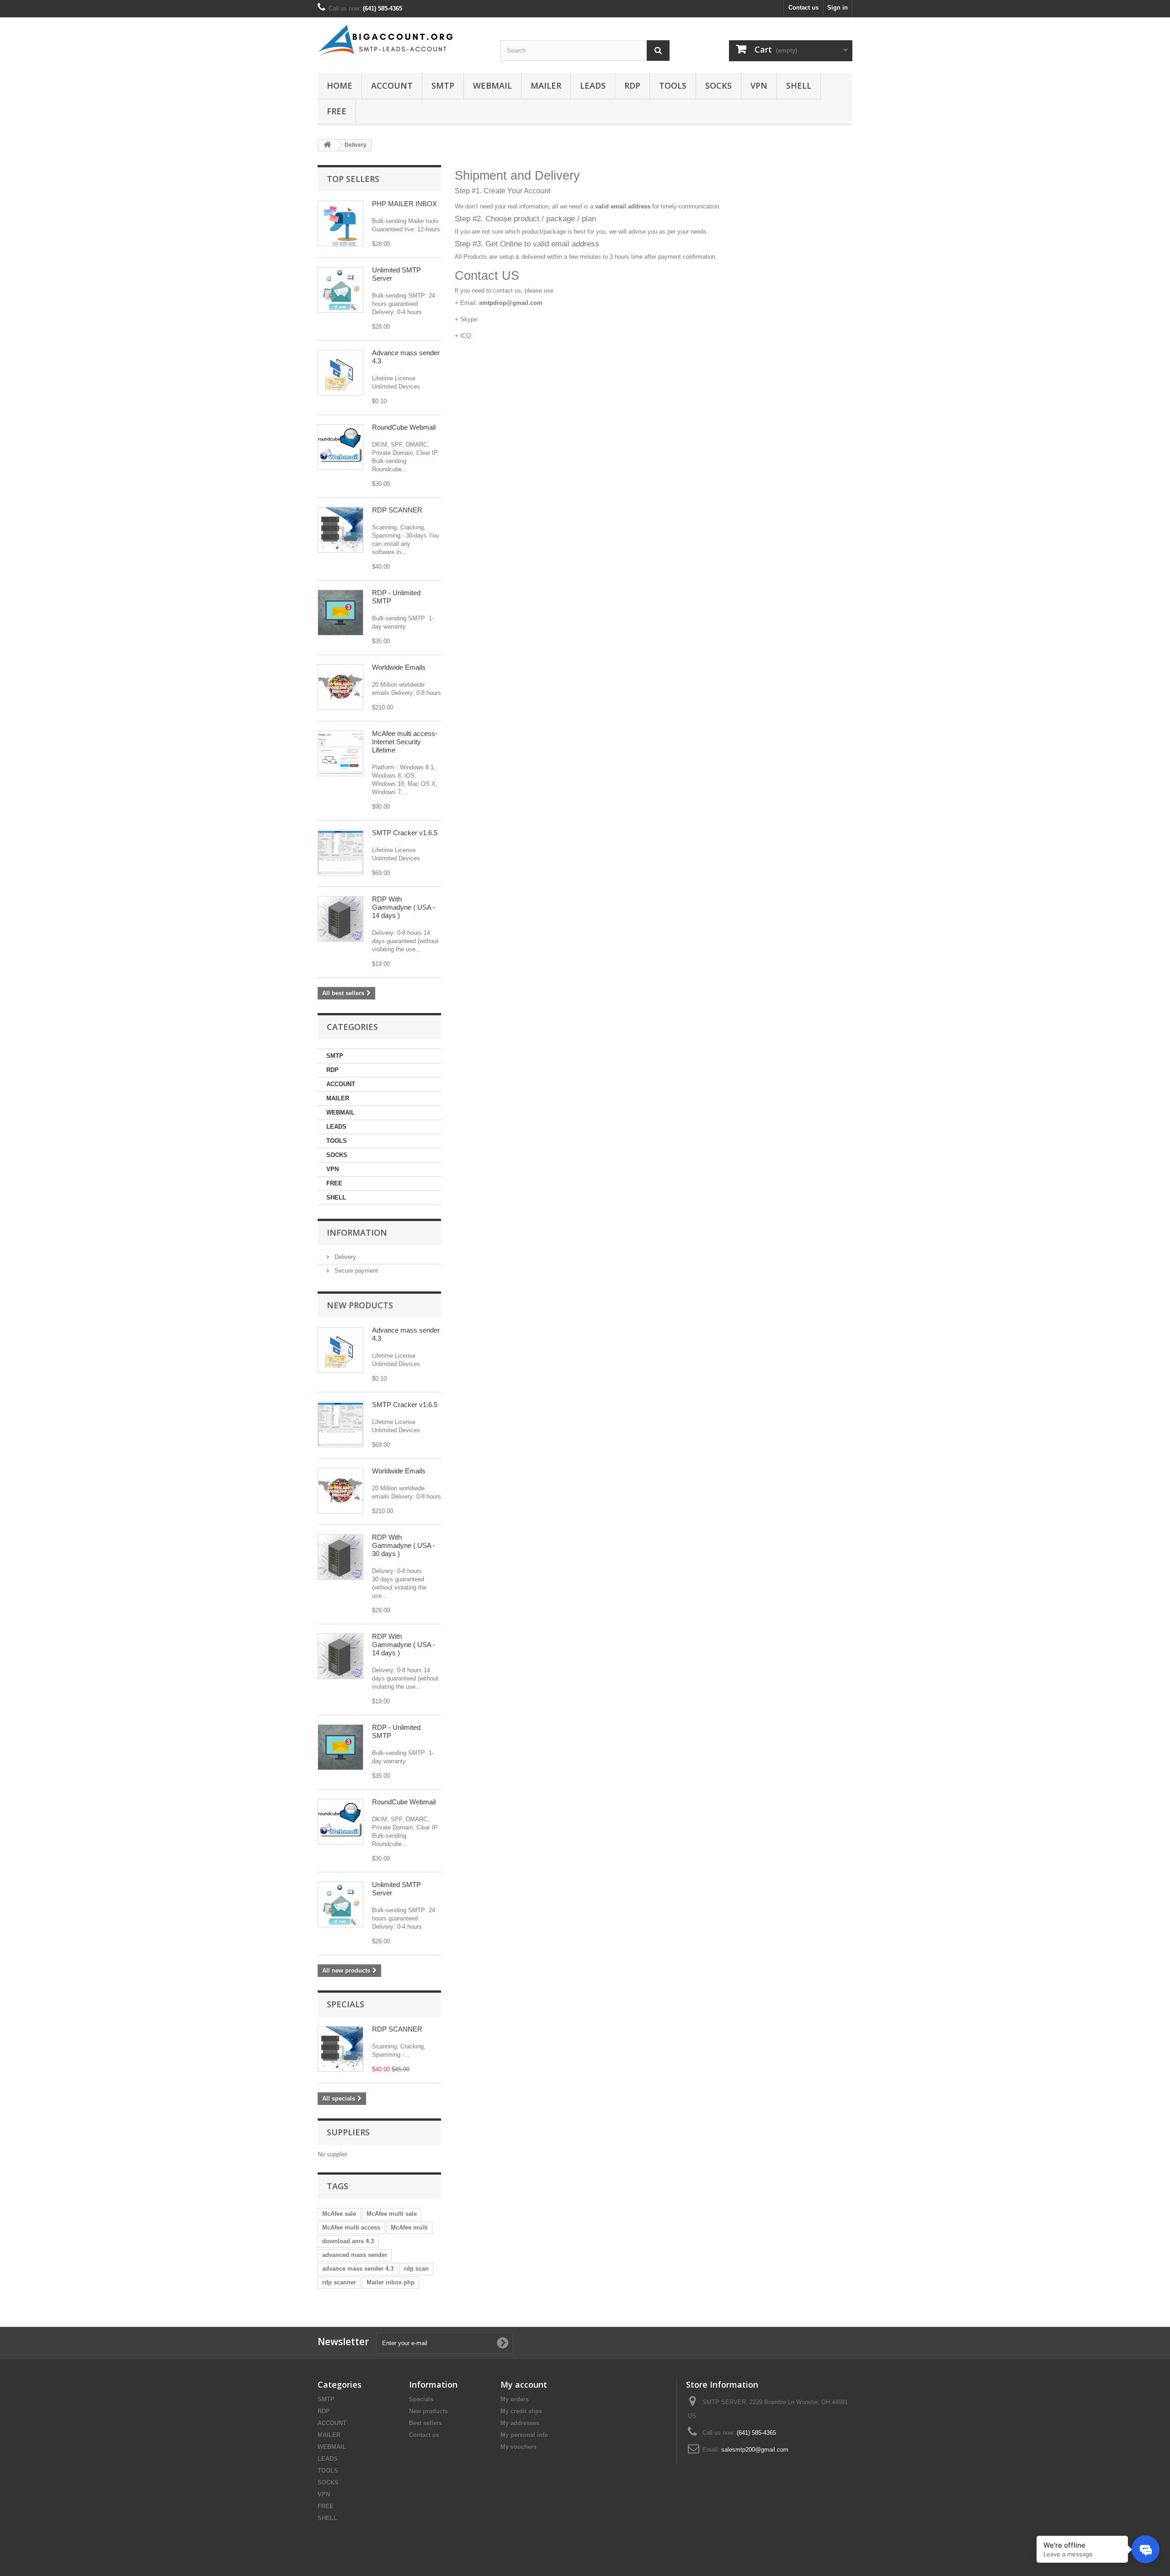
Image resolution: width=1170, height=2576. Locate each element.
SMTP (443, 85)
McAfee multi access (351, 2227)
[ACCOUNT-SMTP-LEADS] (402, 40)
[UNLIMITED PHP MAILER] (340, 224)
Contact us (803, 8)
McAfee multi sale (392, 2214)
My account (524, 2384)
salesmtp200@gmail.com (755, 2450)
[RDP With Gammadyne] (340, 1557)
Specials (346, 2004)
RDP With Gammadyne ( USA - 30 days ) (404, 1545)
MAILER (546, 85)
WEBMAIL (492, 85)
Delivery (344, 1257)
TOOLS (673, 85)
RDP (632, 85)
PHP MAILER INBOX (404, 204)
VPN (759, 85)
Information (357, 1232)
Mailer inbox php (391, 2282)
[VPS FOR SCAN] (340, 530)
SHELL (799, 85)
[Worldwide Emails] (340, 687)
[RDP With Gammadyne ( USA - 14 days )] (340, 919)
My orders (515, 2399)
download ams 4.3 (348, 2241)
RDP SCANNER (397, 510)
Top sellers (353, 179)
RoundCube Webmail (404, 427)
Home (340, 85)
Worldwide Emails (399, 667)
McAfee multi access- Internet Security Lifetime (405, 742)
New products (360, 1305)
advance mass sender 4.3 (358, 2269)
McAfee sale (339, 2214)
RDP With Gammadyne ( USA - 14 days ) (404, 907)
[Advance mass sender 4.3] (340, 373)
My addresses (520, 2423)
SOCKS (718, 85)
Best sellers (425, 2423)
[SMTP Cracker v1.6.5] (340, 853)
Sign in (838, 8)
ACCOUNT (392, 85)
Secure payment (355, 1271)
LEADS (593, 85)
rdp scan (416, 2269)
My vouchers (519, 2447)
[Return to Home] (327, 145)
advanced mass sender (355, 2255)
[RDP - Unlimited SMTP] (340, 613)
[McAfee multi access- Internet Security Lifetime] (340, 753)
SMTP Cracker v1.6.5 (405, 833)
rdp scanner (339, 2282)
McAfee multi (409, 2227)
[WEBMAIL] (340, 447)
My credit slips (521, 2411)
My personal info (524, 2435)
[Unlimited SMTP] (340, 290)
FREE (337, 111)
